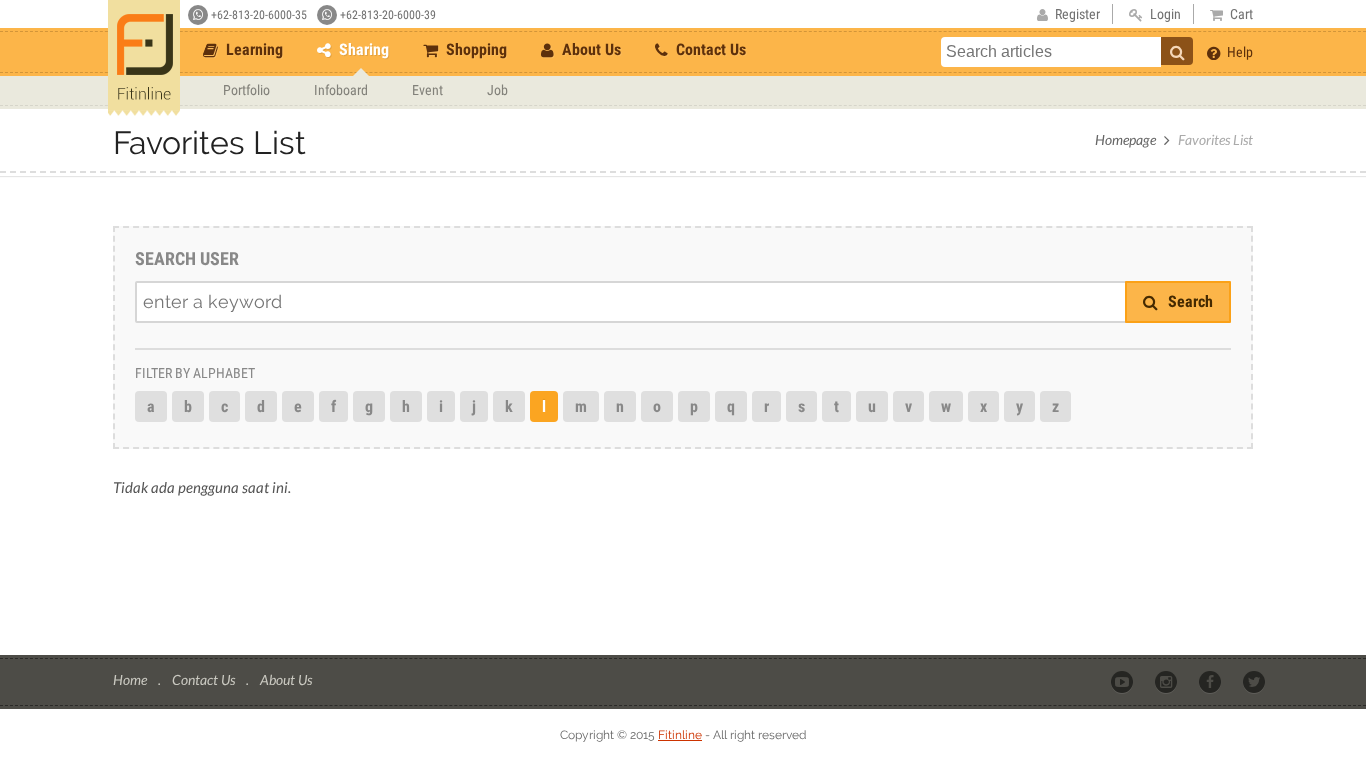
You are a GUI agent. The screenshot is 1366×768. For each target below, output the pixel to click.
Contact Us (709, 49)
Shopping (474, 49)
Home (131, 679)
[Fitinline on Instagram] (1167, 681)
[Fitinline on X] (1255, 681)
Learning (252, 49)
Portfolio (246, 90)
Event (427, 90)
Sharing (362, 49)
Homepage (1125, 139)
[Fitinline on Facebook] (1211, 681)
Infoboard (341, 90)
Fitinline (680, 735)
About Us (589, 49)
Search (1188, 301)
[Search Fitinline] (1177, 51)
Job (497, 90)
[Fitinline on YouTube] (1123, 681)
